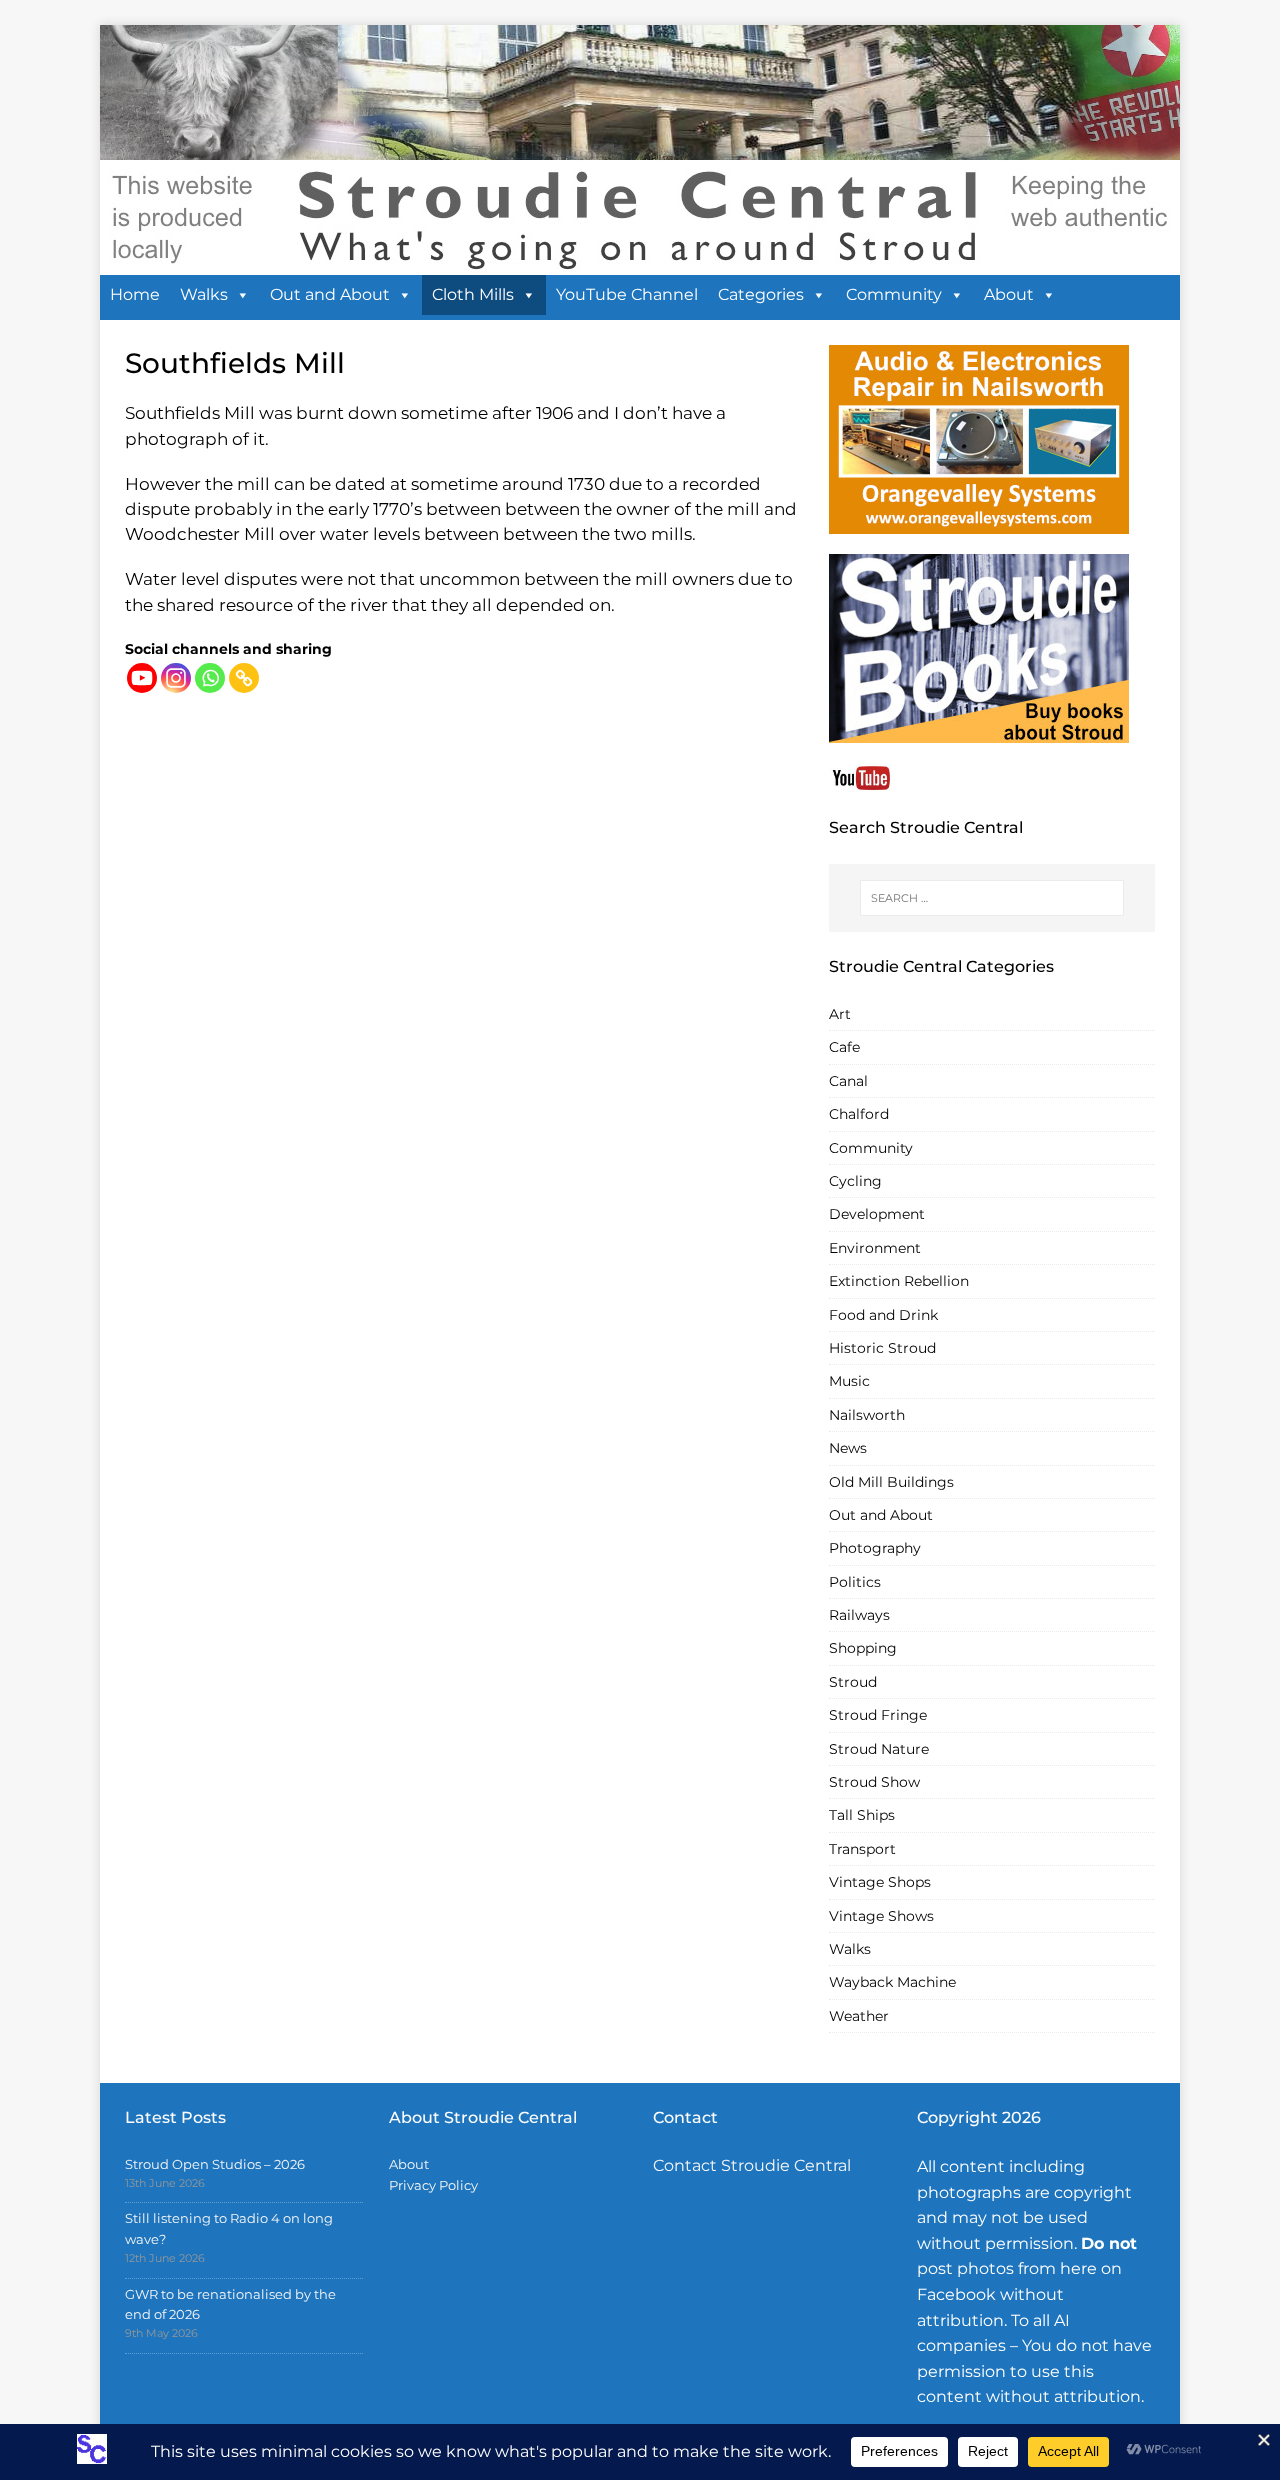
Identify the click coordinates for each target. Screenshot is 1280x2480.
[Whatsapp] (210, 678)
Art (840, 1014)
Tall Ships (862, 1815)
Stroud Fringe (878, 1715)
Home (135, 294)
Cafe (844, 1047)
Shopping (863, 1648)
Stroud (853, 1682)
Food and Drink (883, 1315)
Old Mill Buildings (891, 1482)
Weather (859, 2016)
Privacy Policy (433, 2185)
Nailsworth (867, 1415)
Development (877, 1214)
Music (849, 1381)
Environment (875, 1248)
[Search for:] (992, 898)
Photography (875, 1548)
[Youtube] (142, 678)
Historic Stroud (882, 1348)
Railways (859, 1615)
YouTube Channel (627, 294)
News (848, 1448)
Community (894, 294)
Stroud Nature (879, 1749)
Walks (204, 294)
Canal (848, 1081)
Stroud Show (874, 1782)
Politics (855, 1582)
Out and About (330, 294)
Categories (761, 294)
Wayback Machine (892, 1982)
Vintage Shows (881, 1916)
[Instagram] (176, 678)
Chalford (859, 1114)
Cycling (855, 1181)
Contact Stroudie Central (752, 2165)
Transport (862, 1849)
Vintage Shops (880, 1882)
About (1009, 294)
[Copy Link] (244, 678)
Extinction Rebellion (899, 1281)
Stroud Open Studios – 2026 (215, 2164)
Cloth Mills (473, 294)
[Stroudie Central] (640, 264)
